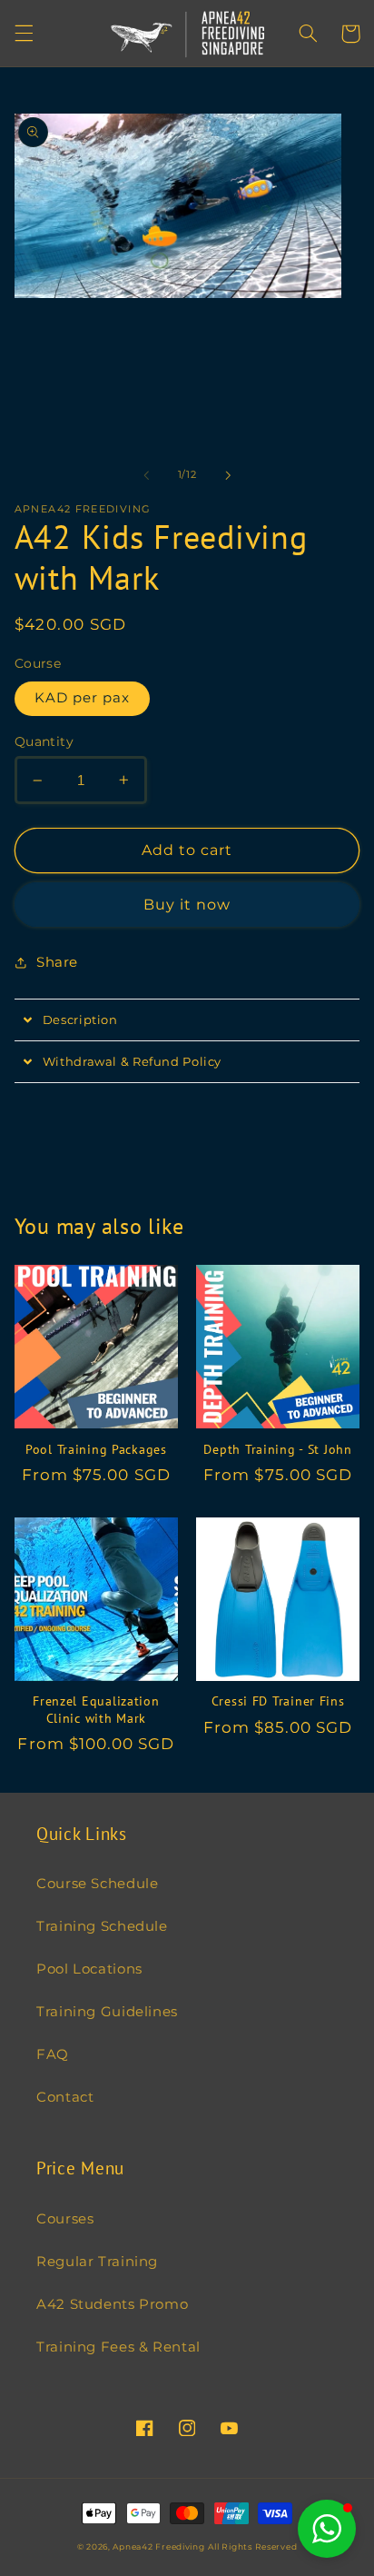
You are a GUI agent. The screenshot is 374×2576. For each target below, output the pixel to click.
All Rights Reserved (252, 2547)
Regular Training (97, 2262)
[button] (24, 34)
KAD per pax (83, 698)
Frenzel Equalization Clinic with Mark (96, 1709)
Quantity (44, 741)
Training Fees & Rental (118, 2347)
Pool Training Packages (96, 1449)
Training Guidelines (107, 2012)
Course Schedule (97, 1884)
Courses (65, 2219)
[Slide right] (228, 475)
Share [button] (57, 962)
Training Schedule (102, 1926)
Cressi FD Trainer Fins (278, 1701)
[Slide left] (146, 475)
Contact (65, 2097)
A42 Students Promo (112, 2304)
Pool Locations (89, 1969)
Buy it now (187, 905)
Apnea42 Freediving (158, 2547)
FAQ (53, 2054)
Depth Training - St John (277, 1449)
